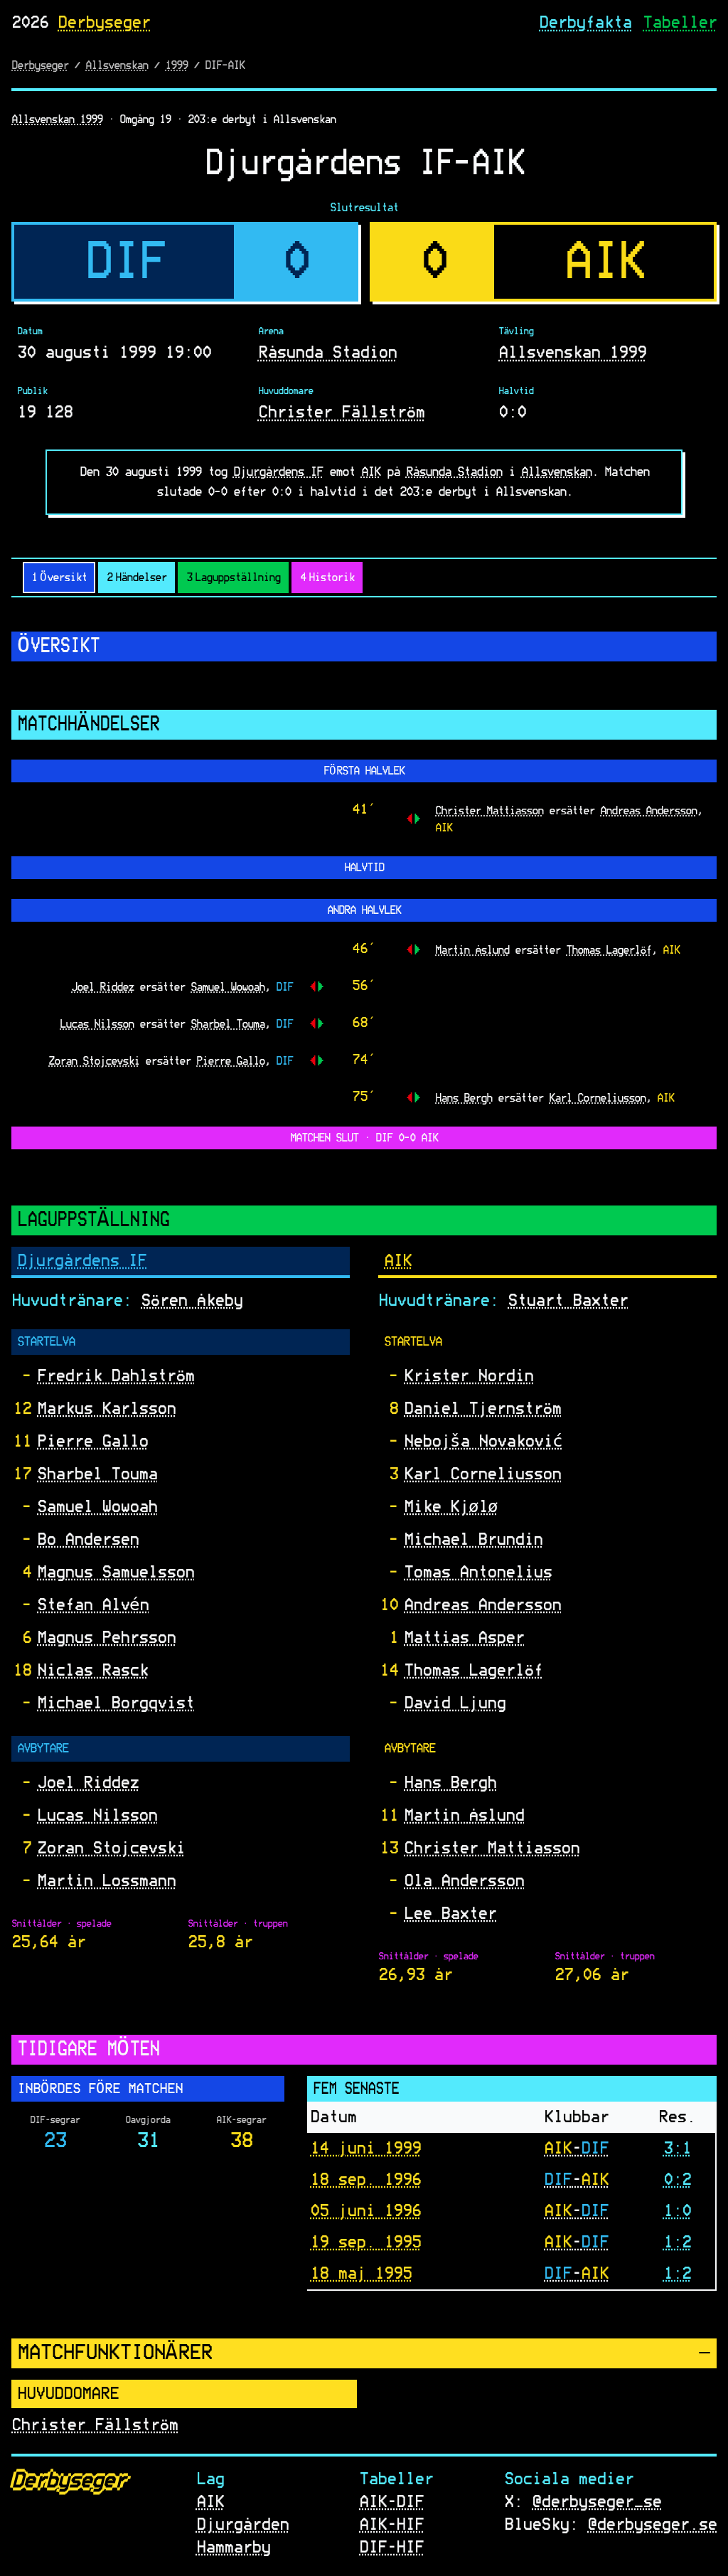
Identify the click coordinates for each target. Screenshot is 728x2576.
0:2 (677, 2179)
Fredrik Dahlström (116, 1376)
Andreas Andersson (648, 810)
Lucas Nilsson (97, 1023)
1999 (176, 65)
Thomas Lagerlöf (609, 949)
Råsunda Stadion (327, 353)
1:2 (677, 2242)
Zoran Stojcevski (94, 1060)
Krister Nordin (469, 1376)
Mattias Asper (464, 1638)
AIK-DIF (391, 2502)
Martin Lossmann (106, 1881)
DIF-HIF (391, 2548)
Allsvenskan (117, 65)
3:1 (677, 2148)
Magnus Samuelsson (116, 1572)
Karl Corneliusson (597, 1097)
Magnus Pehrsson (106, 1638)
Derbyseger (104, 23)
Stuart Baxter (568, 1301)
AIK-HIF (391, 2525)
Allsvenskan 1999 (57, 119)
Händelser (136, 578)
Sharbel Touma (227, 1023)
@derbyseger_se (596, 2502)
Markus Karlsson (106, 1409)
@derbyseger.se (652, 2525)
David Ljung (455, 1703)
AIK (371, 472)
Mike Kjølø (451, 1507)
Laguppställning (233, 578)
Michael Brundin (473, 1540)
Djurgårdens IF (278, 472)
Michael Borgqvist (116, 1703)
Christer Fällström (341, 413)
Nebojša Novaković (483, 1442)
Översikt (59, 578)
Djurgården (242, 2525)
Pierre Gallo (230, 1060)
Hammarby (233, 2548)
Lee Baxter (450, 1914)
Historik (327, 578)
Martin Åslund (472, 949)
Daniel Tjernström (482, 1409)
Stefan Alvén (93, 1605)
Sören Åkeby (192, 1301)
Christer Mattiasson (489, 810)
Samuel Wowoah (227, 986)
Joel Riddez (102, 986)
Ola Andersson (464, 1881)
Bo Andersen (88, 1540)
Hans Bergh (464, 1097)
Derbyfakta (585, 23)
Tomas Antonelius (478, 1572)
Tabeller (680, 23)
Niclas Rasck (92, 1671)
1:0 (677, 2210)
